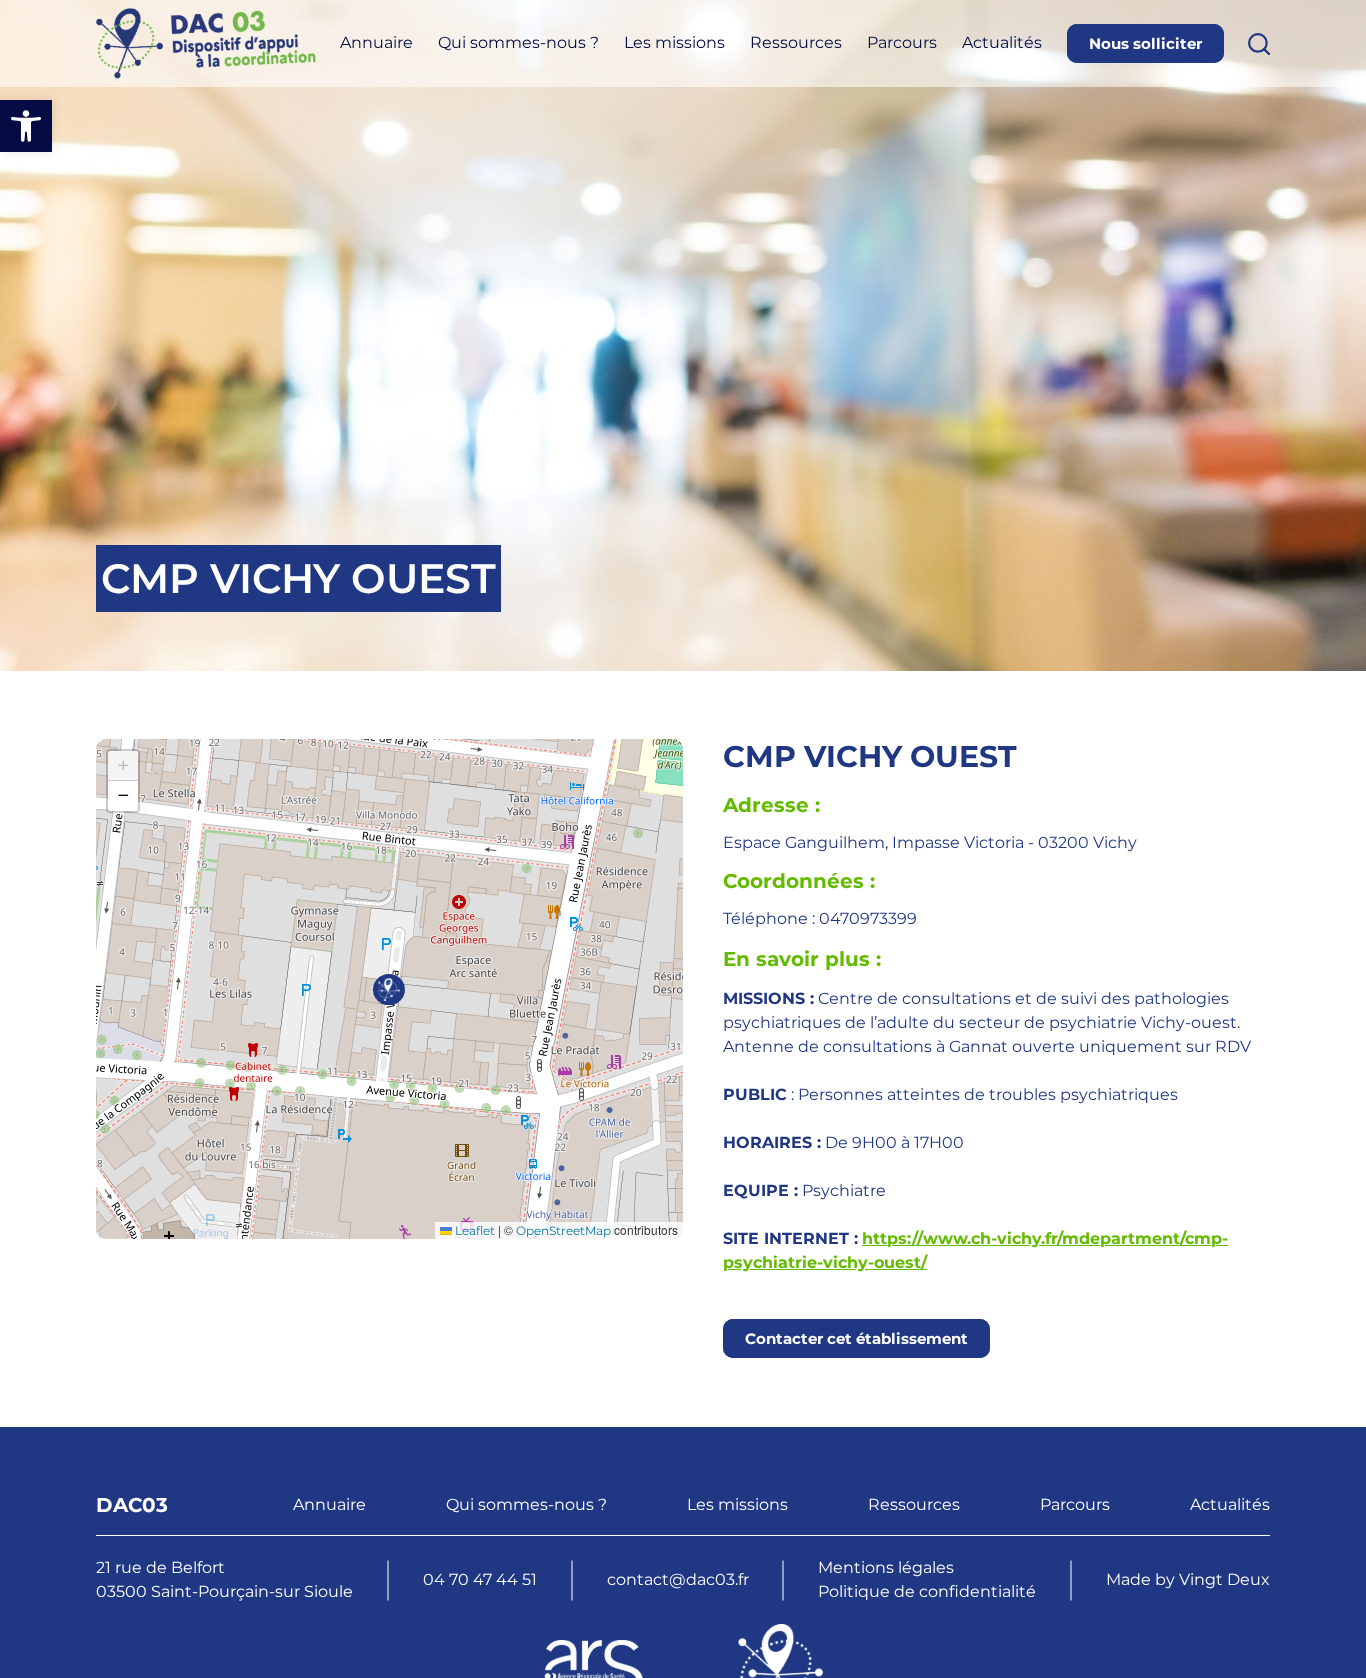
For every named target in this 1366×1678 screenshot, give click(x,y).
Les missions (674, 42)
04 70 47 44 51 (480, 1579)
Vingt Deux (1224, 1579)
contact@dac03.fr (678, 1579)
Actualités (1002, 42)
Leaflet (473, 1230)
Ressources (796, 42)
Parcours (902, 42)
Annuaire (376, 42)
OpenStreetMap (563, 1230)
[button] (26, 126)
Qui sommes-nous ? (518, 42)
